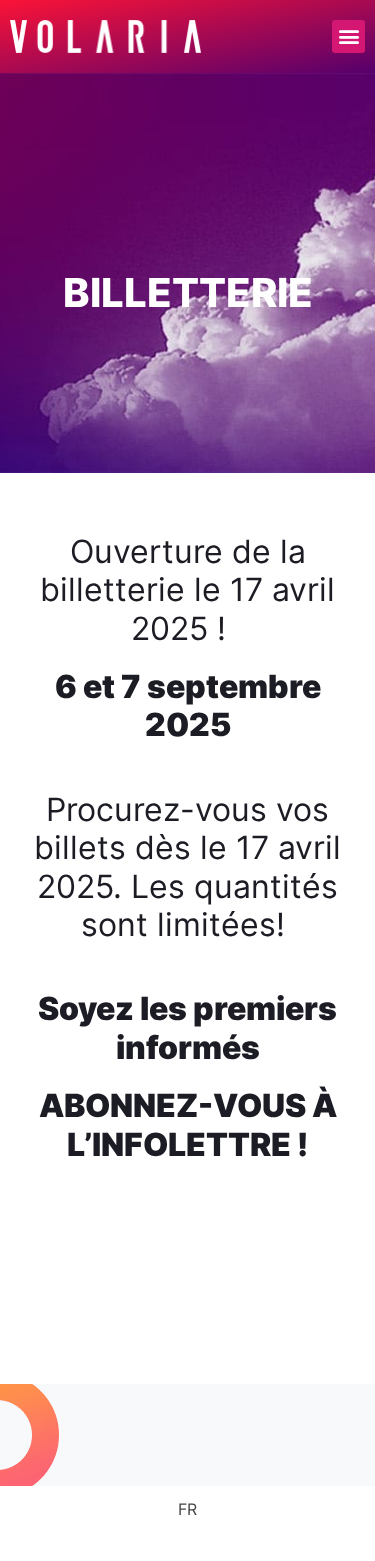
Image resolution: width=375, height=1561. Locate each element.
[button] (348, 36)
